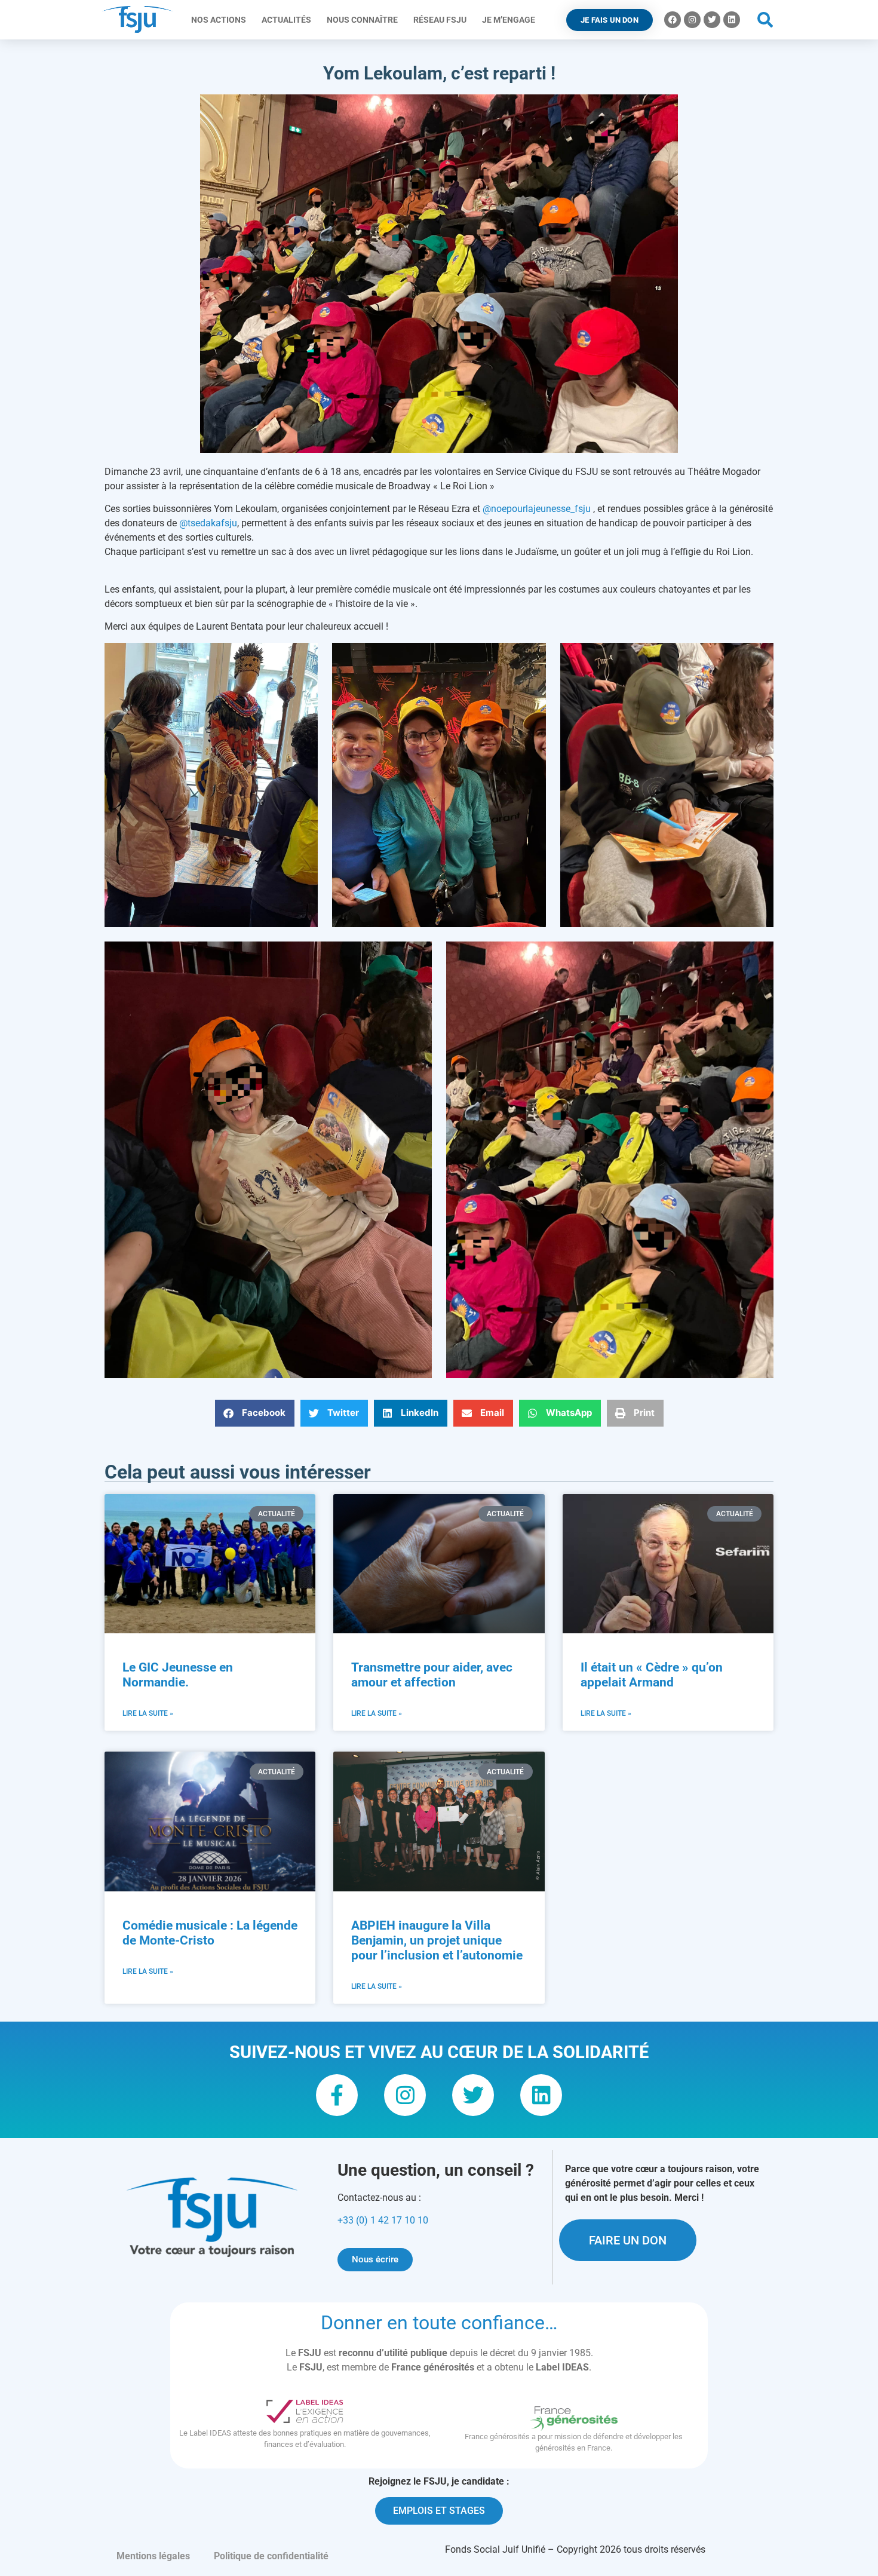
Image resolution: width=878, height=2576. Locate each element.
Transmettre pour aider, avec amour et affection (432, 1675)
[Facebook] (673, 20)
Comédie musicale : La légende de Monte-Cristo (210, 1933)
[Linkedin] (732, 20)
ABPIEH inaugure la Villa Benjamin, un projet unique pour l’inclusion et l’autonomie (437, 1940)
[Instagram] (692, 20)
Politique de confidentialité (271, 2556)
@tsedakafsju (208, 523)
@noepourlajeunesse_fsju (537, 509)
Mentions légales (153, 2556)
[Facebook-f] (337, 2095)
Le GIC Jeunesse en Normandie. (178, 1675)
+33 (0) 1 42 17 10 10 (383, 2220)
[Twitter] (712, 20)
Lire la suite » (148, 1713)
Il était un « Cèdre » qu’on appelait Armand (652, 1675)
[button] (765, 20)
